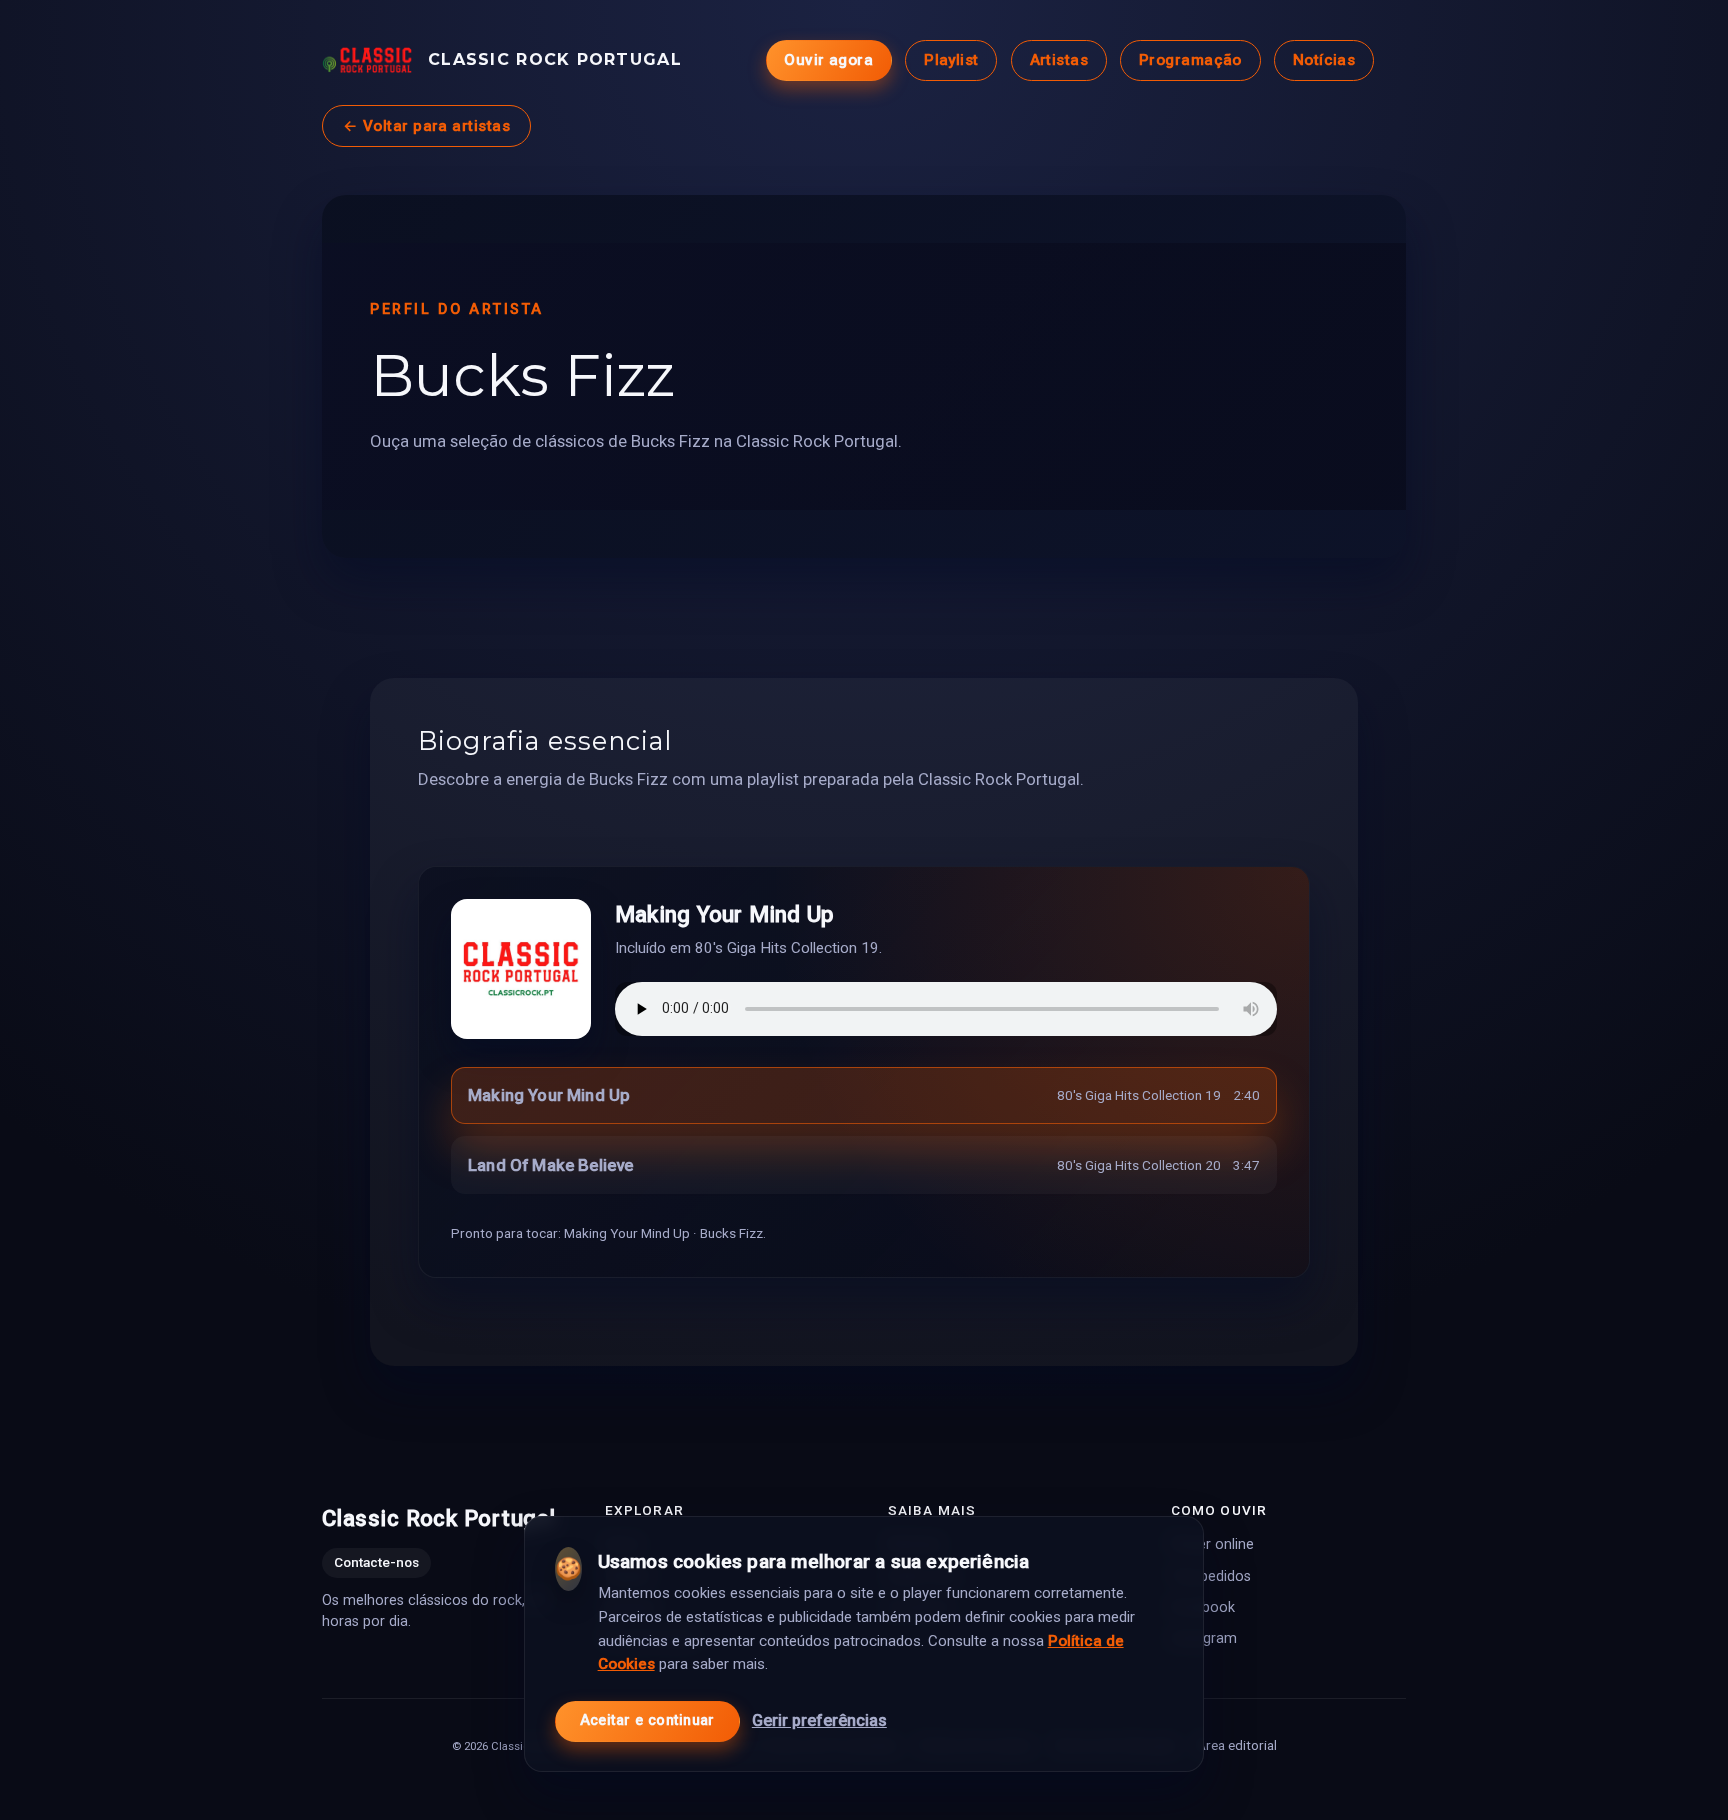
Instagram (1204, 1638)
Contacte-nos (376, 1563)
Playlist (951, 60)
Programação (1190, 60)
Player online (1212, 1545)
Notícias (1324, 60)
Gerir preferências (819, 1720)
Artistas (1059, 60)
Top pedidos (1211, 1576)
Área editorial (1237, 1745)
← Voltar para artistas (426, 126)
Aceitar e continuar (647, 1720)
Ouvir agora (828, 60)
